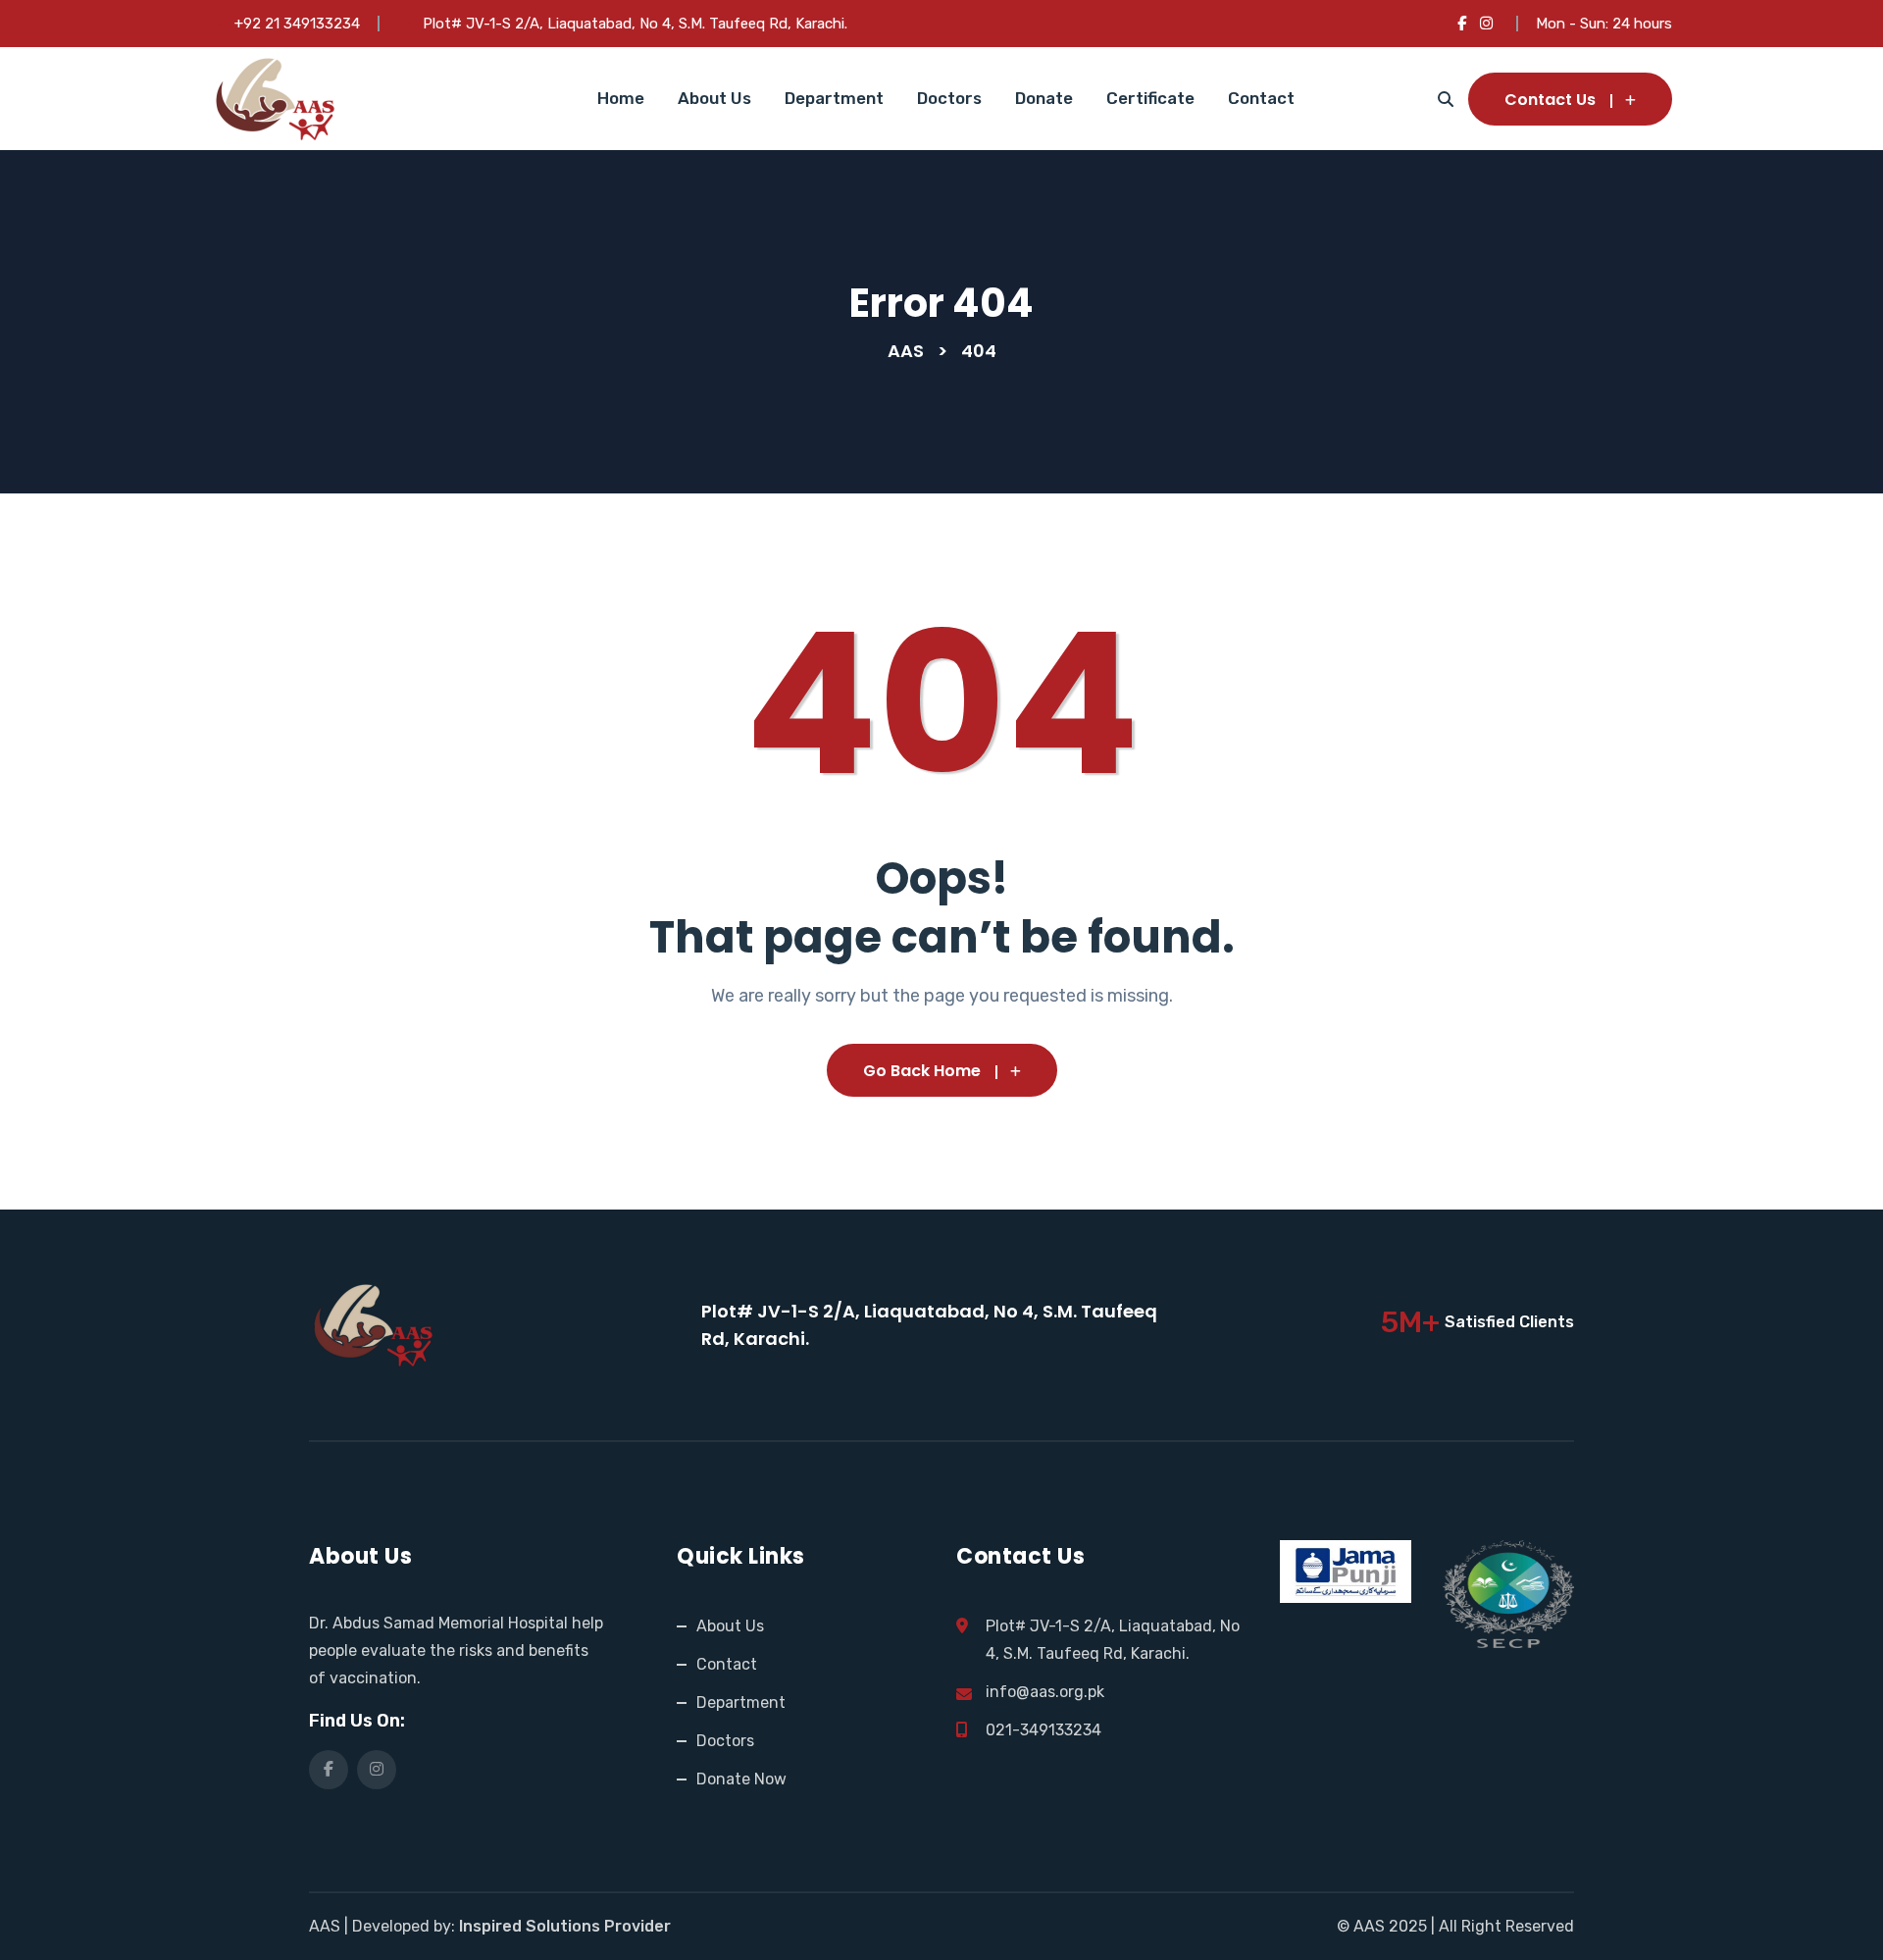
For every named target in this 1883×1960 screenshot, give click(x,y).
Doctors (949, 98)
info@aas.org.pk (1045, 1692)
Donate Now (741, 1779)
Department (834, 98)
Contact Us (1550, 100)
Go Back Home (922, 1071)
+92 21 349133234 (297, 24)
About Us (714, 98)
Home (621, 98)
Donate (1044, 98)
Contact (1261, 98)
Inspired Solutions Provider (565, 1926)
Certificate (1150, 98)
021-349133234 (1043, 1730)
